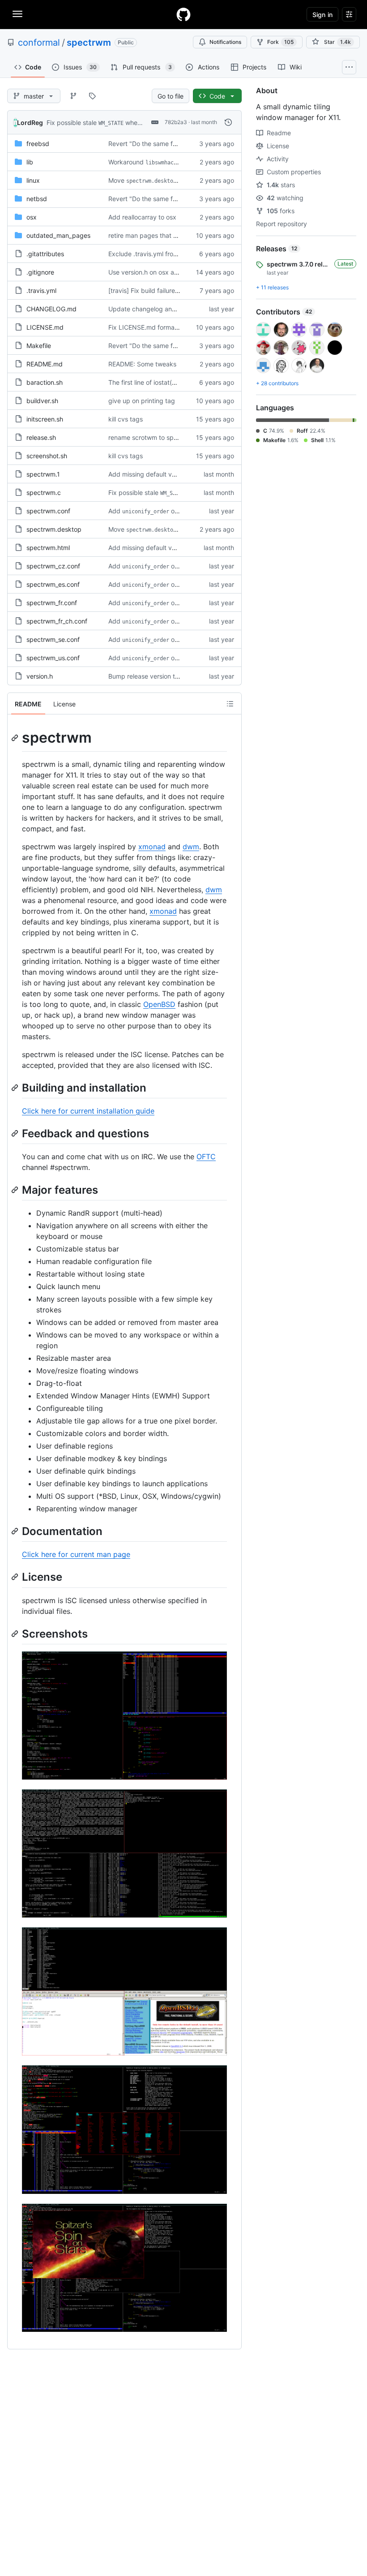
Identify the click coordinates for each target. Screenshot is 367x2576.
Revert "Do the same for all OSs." (156, 144)
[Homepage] (183, 14)
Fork (280, 42)
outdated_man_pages (58, 235)
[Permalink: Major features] (16, 1190)
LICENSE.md (45, 327)
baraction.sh (45, 382)
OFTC (206, 1157)
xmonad (152, 847)
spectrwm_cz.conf (53, 566)
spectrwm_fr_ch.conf (57, 621)
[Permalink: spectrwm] (16, 738)
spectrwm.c (44, 492)
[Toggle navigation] (17, 14)
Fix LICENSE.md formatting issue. (157, 327)
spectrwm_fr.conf (52, 603)
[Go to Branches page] (73, 96)
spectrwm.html (48, 548)
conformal (39, 43)
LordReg (30, 123)
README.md (45, 364)
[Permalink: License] (16, 1577)
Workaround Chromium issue (171, 162)
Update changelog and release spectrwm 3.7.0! (178, 309)
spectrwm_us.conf (53, 658)
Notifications (225, 42)
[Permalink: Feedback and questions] (16, 1133)
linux (33, 180)
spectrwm (89, 43)
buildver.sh (42, 401)
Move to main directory (168, 180)
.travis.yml (41, 290)
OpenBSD (159, 1004)
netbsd (37, 199)
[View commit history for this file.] (228, 122)
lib (30, 162)
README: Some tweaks (142, 364)
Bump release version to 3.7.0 (151, 676)
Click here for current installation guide (88, 1111)
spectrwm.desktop (54, 529)
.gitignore (40, 272)
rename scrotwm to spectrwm (152, 437)
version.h (40, 676)
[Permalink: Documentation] (16, 1531)
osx (32, 217)
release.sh (41, 437)
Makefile (39, 346)
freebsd (38, 144)
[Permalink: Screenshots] (16, 1634)
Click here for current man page (76, 1554)
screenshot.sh (47, 456)
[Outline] (230, 704)
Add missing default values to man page (167, 474)
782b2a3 (176, 122)
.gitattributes (45, 254)
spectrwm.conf (48, 511)
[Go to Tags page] (92, 96)
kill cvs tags (126, 419)
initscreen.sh (45, 419)
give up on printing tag (142, 401)
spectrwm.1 (43, 474)
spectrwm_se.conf (53, 639)
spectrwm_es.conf (53, 584)
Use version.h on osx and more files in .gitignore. (179, 272)
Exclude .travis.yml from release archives (168, 254)
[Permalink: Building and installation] (16, 1088)
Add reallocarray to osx (142, 217)
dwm (191, 847)
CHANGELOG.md (51, 309)
